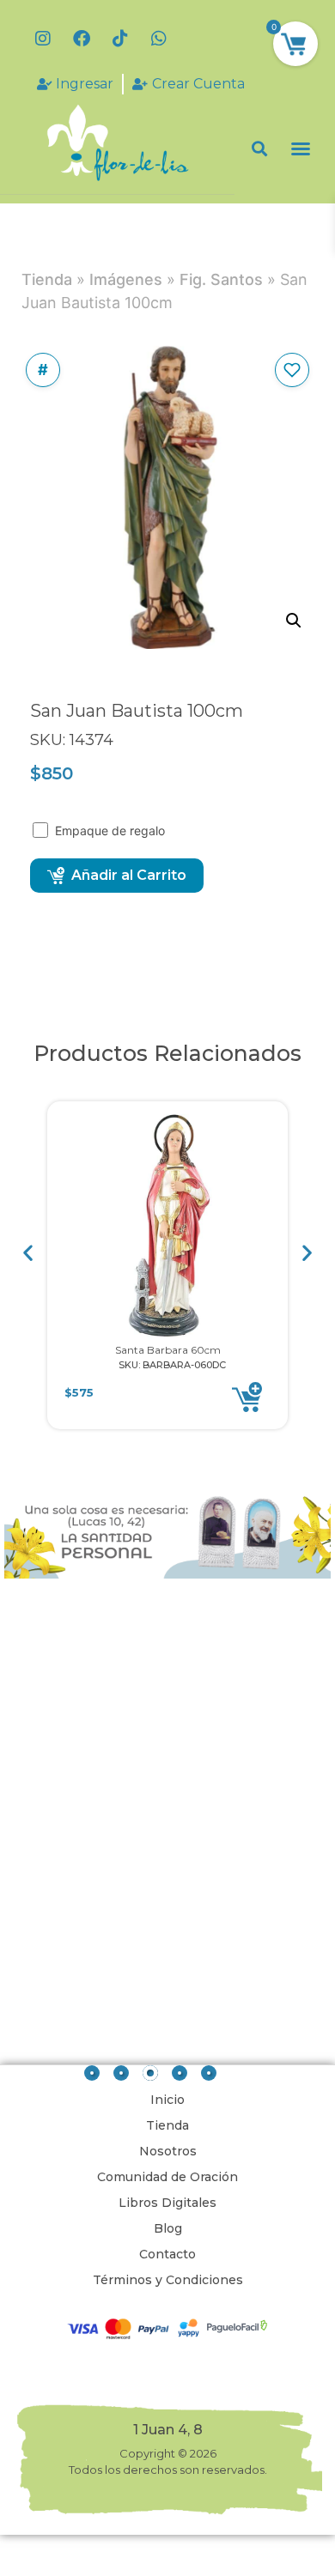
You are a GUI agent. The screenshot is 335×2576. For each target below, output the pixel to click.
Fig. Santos (221, 279)
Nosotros (168, 2151)
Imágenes (126, 279)
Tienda (47, 279)
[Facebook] (82, 39)
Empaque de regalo (112, 830)
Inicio (167, 2100)
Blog (168, 2228)
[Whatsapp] (159, 39)
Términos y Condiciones (168, 2280)
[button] (260, 149)
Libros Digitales (167, 2203)
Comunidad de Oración (167, 2177)
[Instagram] (43, 39)
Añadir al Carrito (129, 875)
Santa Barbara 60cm (168, 1350)
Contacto (167, 2254)
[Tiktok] (120, 39)
